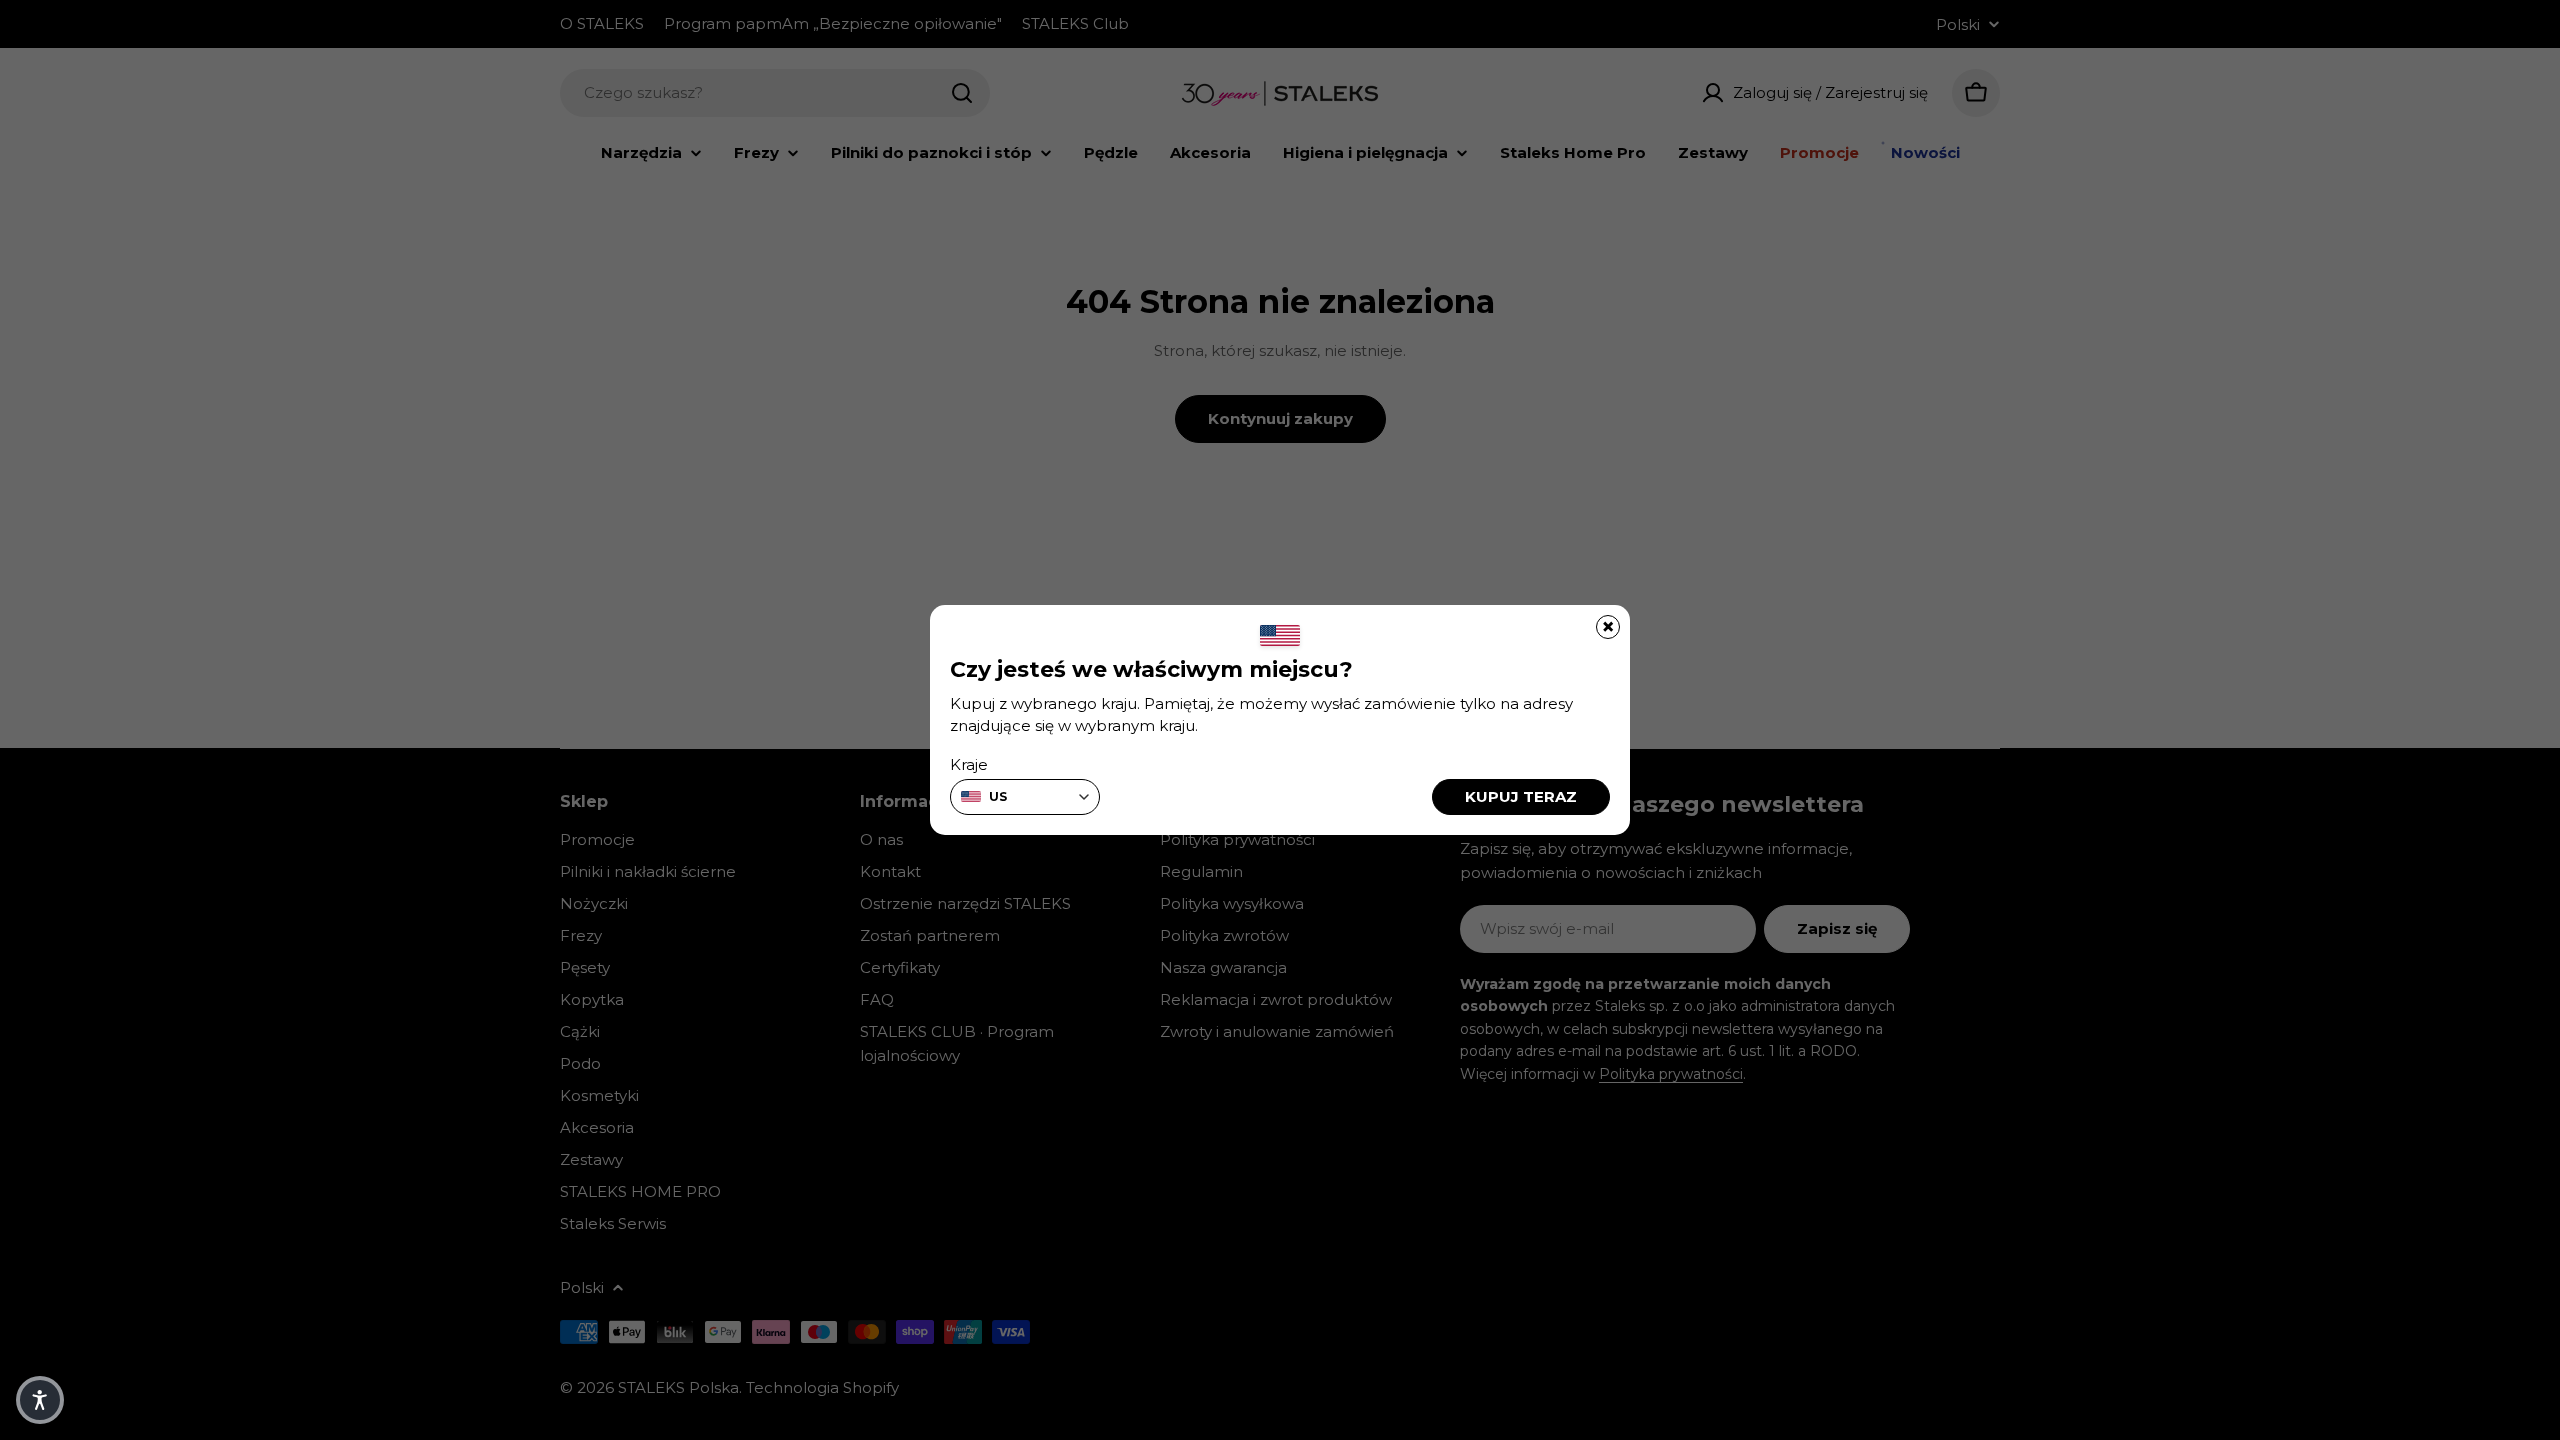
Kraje (969, 764)
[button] (40, 1400)
